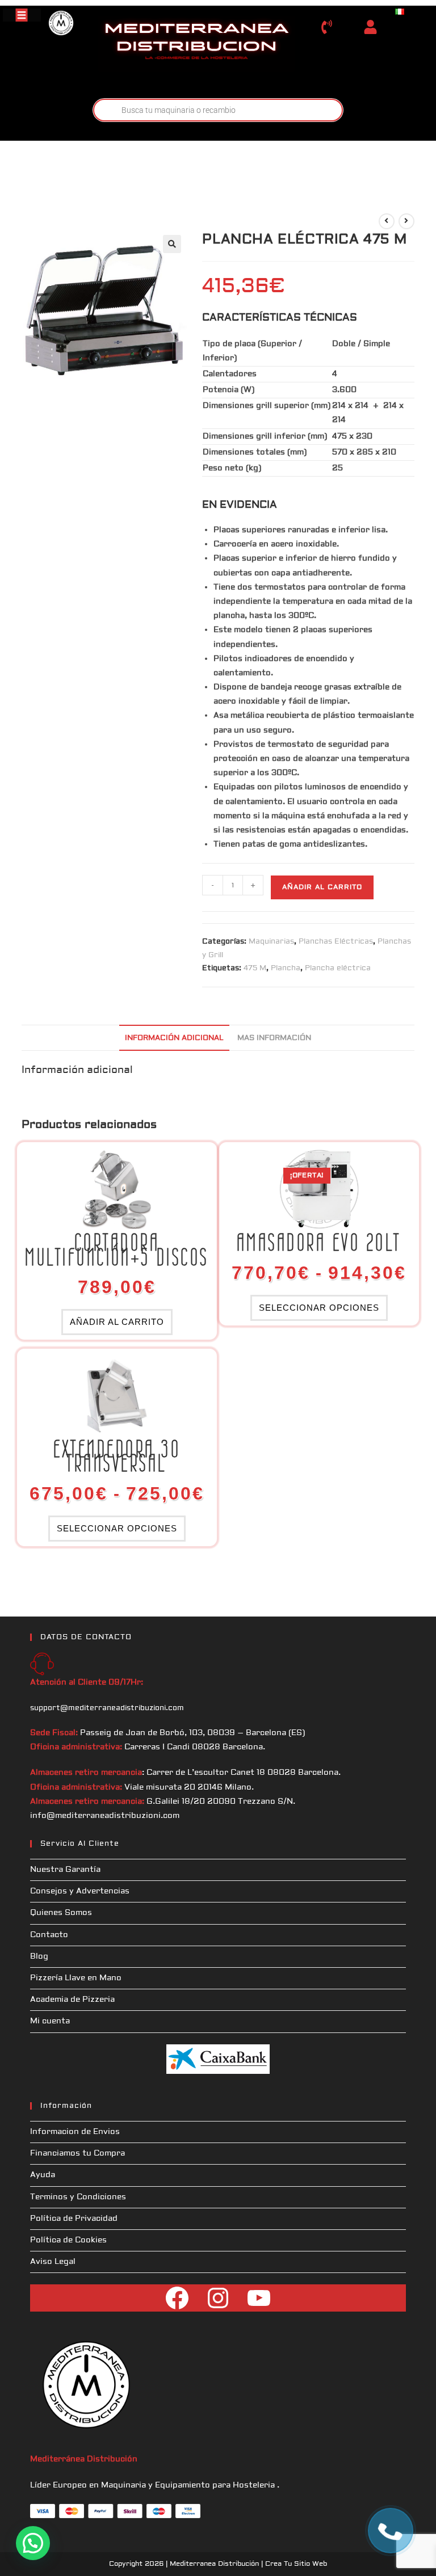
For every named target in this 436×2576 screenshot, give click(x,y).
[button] (172, 244)
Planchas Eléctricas (336, 941)
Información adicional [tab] (174, 1038)
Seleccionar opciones (319, 1308)
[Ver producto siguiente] (406, 221)
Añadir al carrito (322, 887)
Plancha (286, 968)
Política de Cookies (68, 2240)
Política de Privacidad (74, 2219)
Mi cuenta (50, 2021)
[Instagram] (218, 2298)
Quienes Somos (61, 1913)
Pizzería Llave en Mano (76, 1978)
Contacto (49, 1935)
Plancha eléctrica (338, 968)
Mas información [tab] (274, 1038)
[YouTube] (259, 2298)
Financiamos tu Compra (77, 2153)
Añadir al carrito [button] (117, 1322)
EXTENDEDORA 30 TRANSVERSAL (117, 1457)
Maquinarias (271, 941)
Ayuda (43, 2175)
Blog (39, 1956)
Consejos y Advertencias (80, 1891)
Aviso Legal (53, 2262)
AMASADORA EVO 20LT (319, 1243)
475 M (255, 968)
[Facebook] (177, 2298)
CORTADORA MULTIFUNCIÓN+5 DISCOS (117, 1250)
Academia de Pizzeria (72, 2000)
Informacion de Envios (75, 2132)
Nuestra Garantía (65, 1870)
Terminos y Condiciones (78, 2197)
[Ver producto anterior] (387, 221)
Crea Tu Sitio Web (296, 2564)
